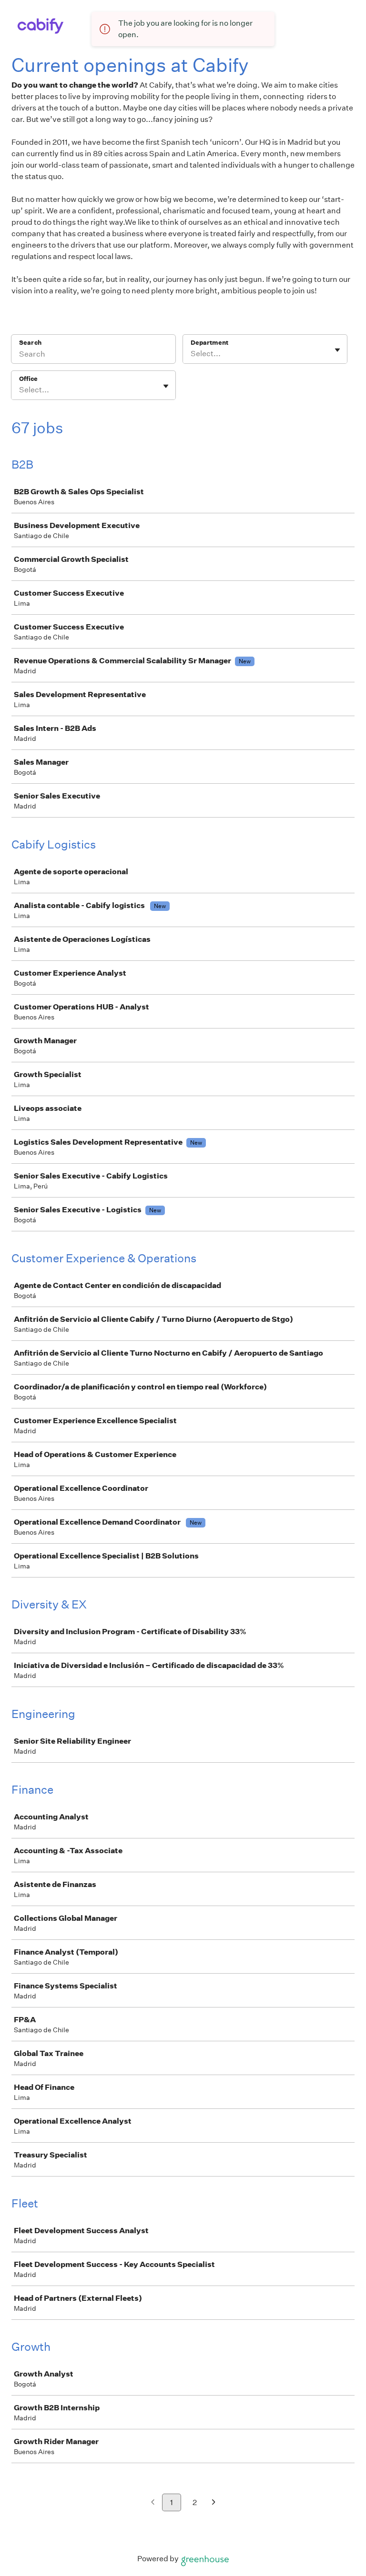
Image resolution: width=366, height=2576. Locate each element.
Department (209, 343)
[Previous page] (153, 2503)
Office (28, 379)
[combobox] (191, 354)
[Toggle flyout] (337, 350)
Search (30, 343)
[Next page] (214, 2503)
